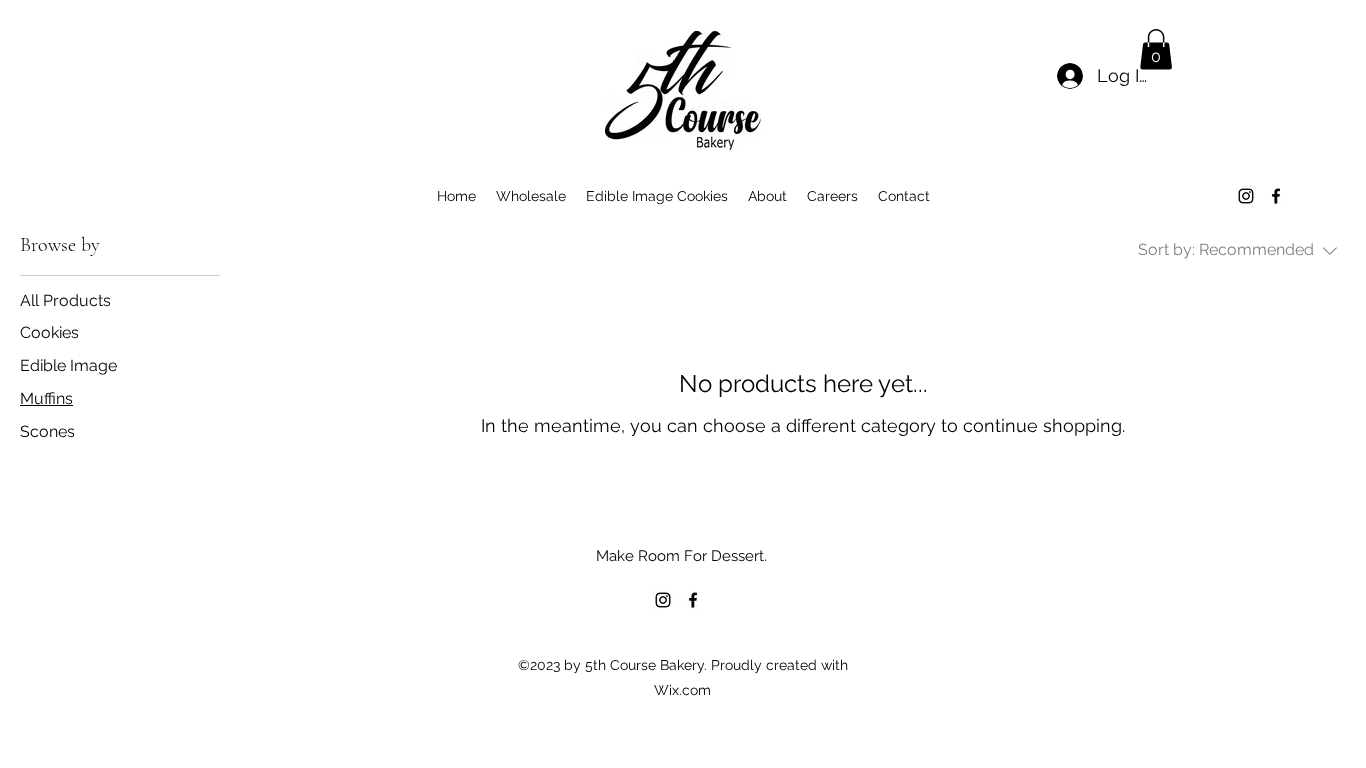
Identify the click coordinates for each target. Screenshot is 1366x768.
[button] (1156, 49)
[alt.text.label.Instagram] (1246, 196)
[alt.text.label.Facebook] (1276, 196)
